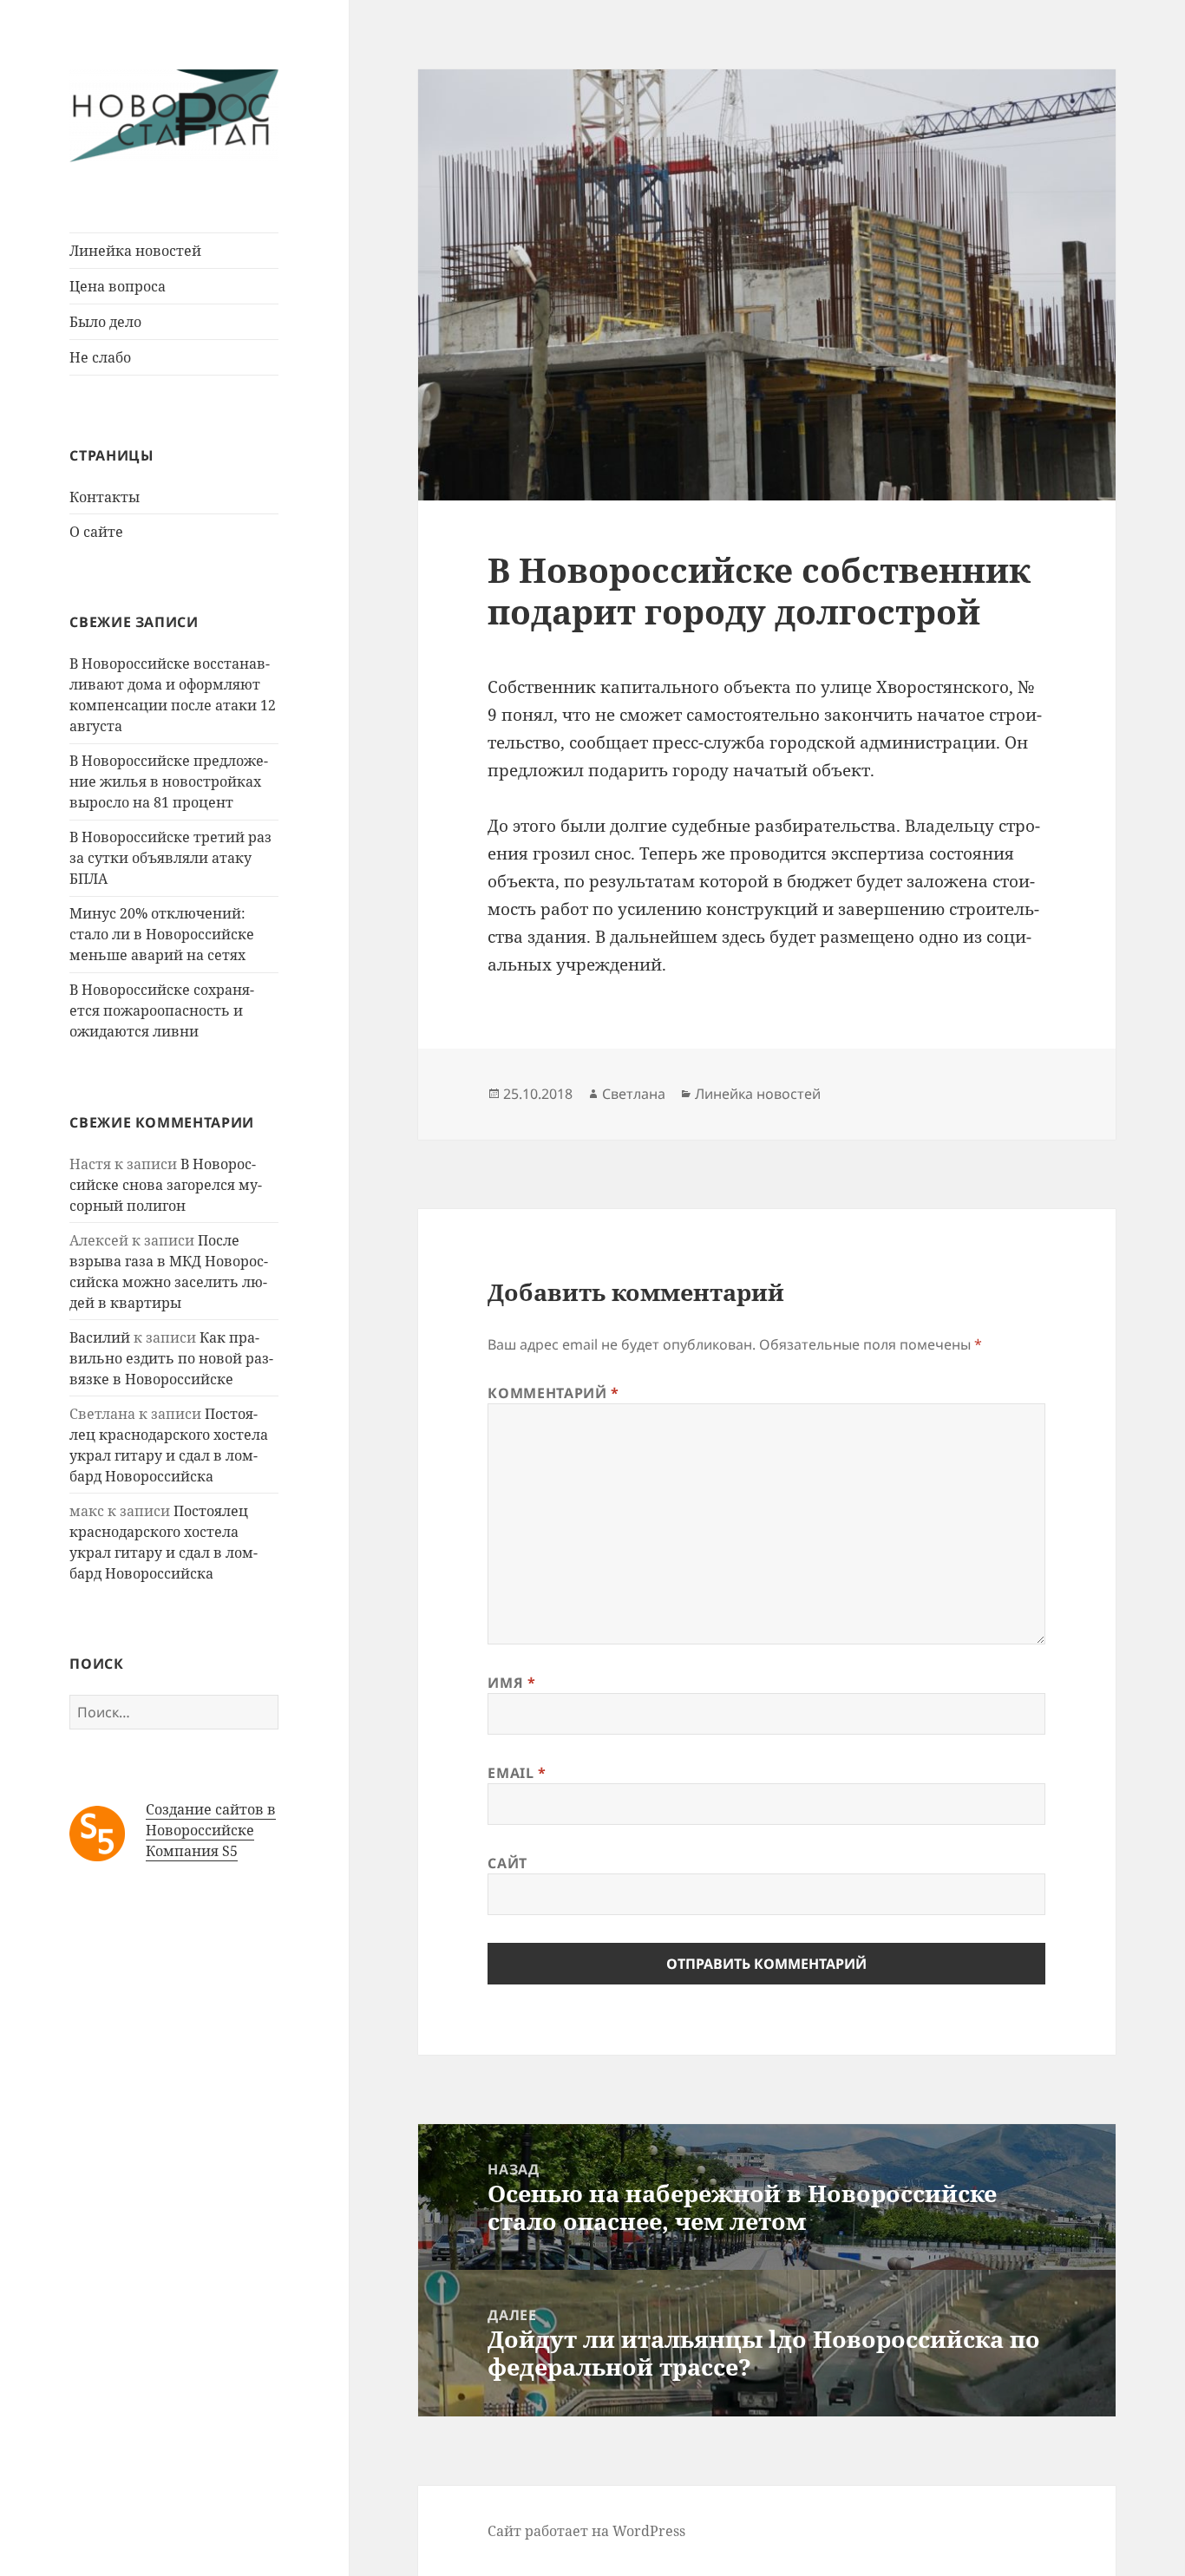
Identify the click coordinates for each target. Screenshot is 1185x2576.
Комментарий (553, 1393)
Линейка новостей (135, 251)
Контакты (105, 497)
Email (517, 1773)
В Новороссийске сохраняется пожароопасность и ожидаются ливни (162, 1010)
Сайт (507, 1863)
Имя (511, 1683)
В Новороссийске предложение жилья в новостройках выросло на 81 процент (169, 781)
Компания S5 (192, 1851)
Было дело (105, 322)
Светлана (634, 1094)
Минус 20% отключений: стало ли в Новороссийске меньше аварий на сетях (162, 934)
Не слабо (100, 357)
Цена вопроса (118, 286)
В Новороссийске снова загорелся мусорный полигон (166, 1185)
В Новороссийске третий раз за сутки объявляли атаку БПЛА (170, 858)
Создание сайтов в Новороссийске (211, 1820)
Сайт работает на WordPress (586, 2531)
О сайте (96, 532)
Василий (100, 1337)
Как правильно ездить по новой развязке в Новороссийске (171, 1358)
